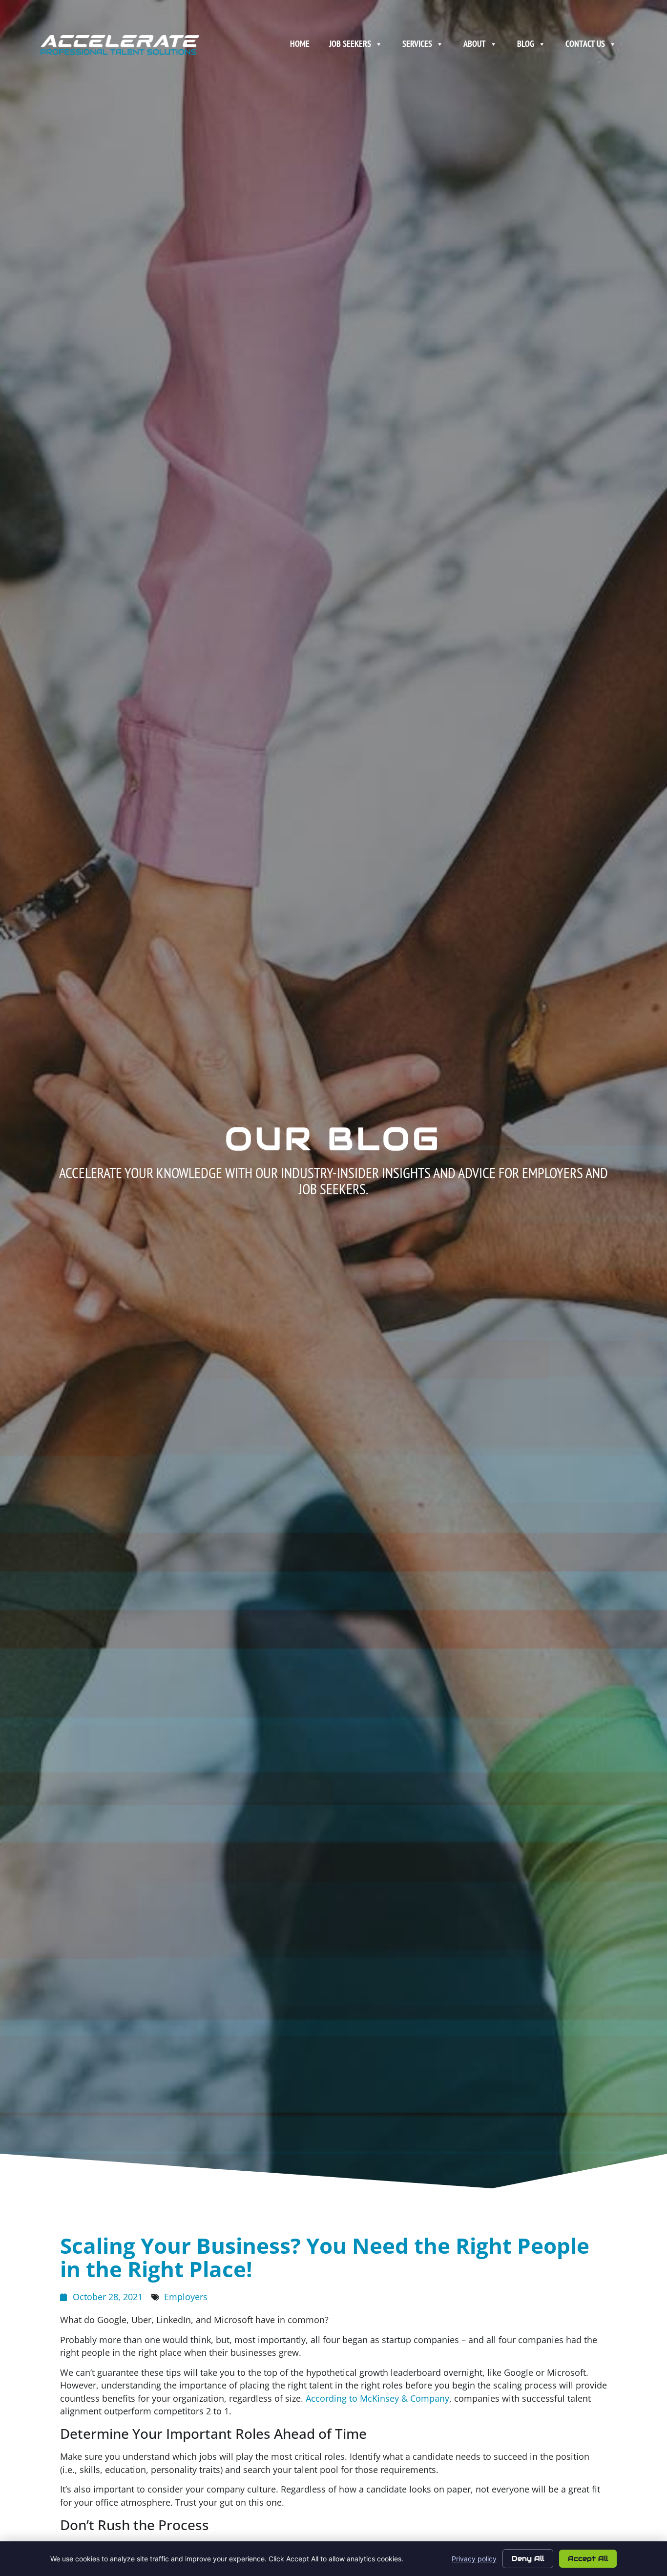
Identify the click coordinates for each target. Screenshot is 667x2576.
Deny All (528, 2558)
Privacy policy (474, 2559)
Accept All (588, 2558)
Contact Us (585, 44)
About (475, 44)
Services (417, 44)
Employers (186, 2297)
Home (300, 44)
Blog (526, 44)
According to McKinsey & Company (377, 2398)
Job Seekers (350, 44)
